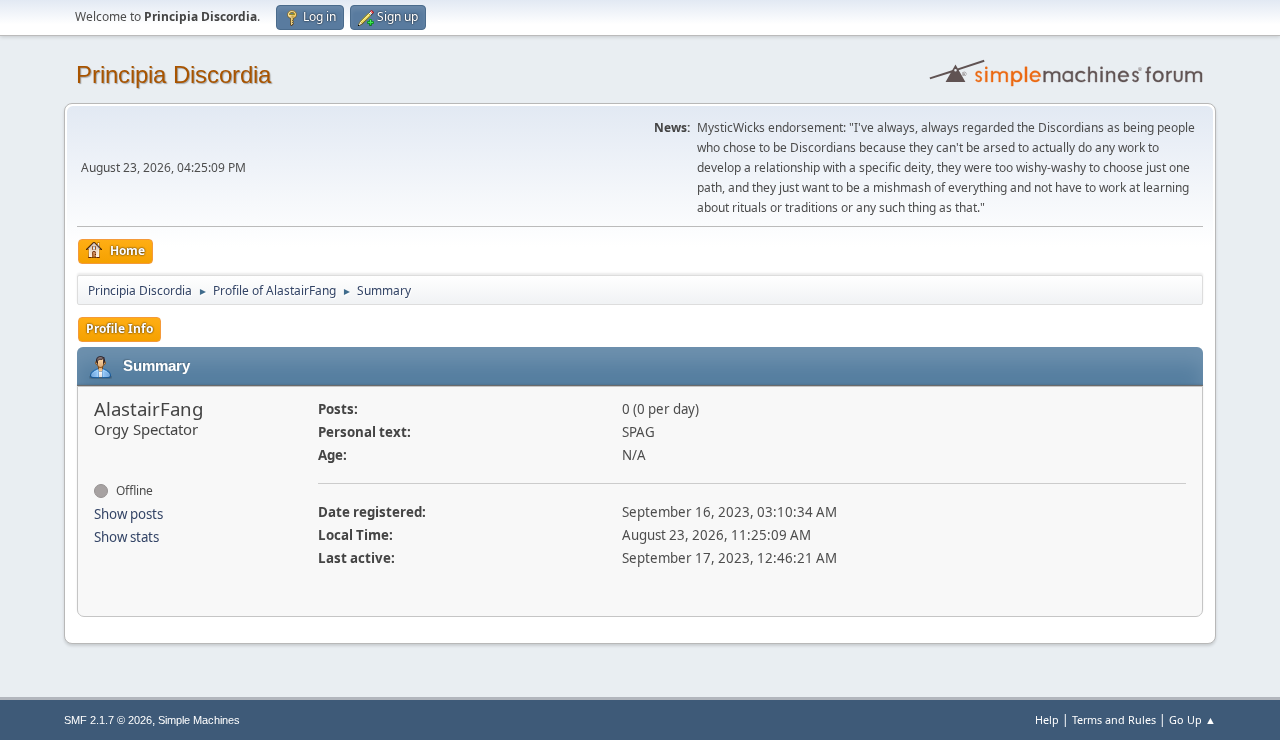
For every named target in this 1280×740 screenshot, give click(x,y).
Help (1047, 719)
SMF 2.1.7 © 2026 (108, 720)
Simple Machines (199, 720)
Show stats (126, 537)
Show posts (128, 514)
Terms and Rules (1114, 719)
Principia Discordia (173, 74)
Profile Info (119, 328)
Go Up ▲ (1192, 719)
